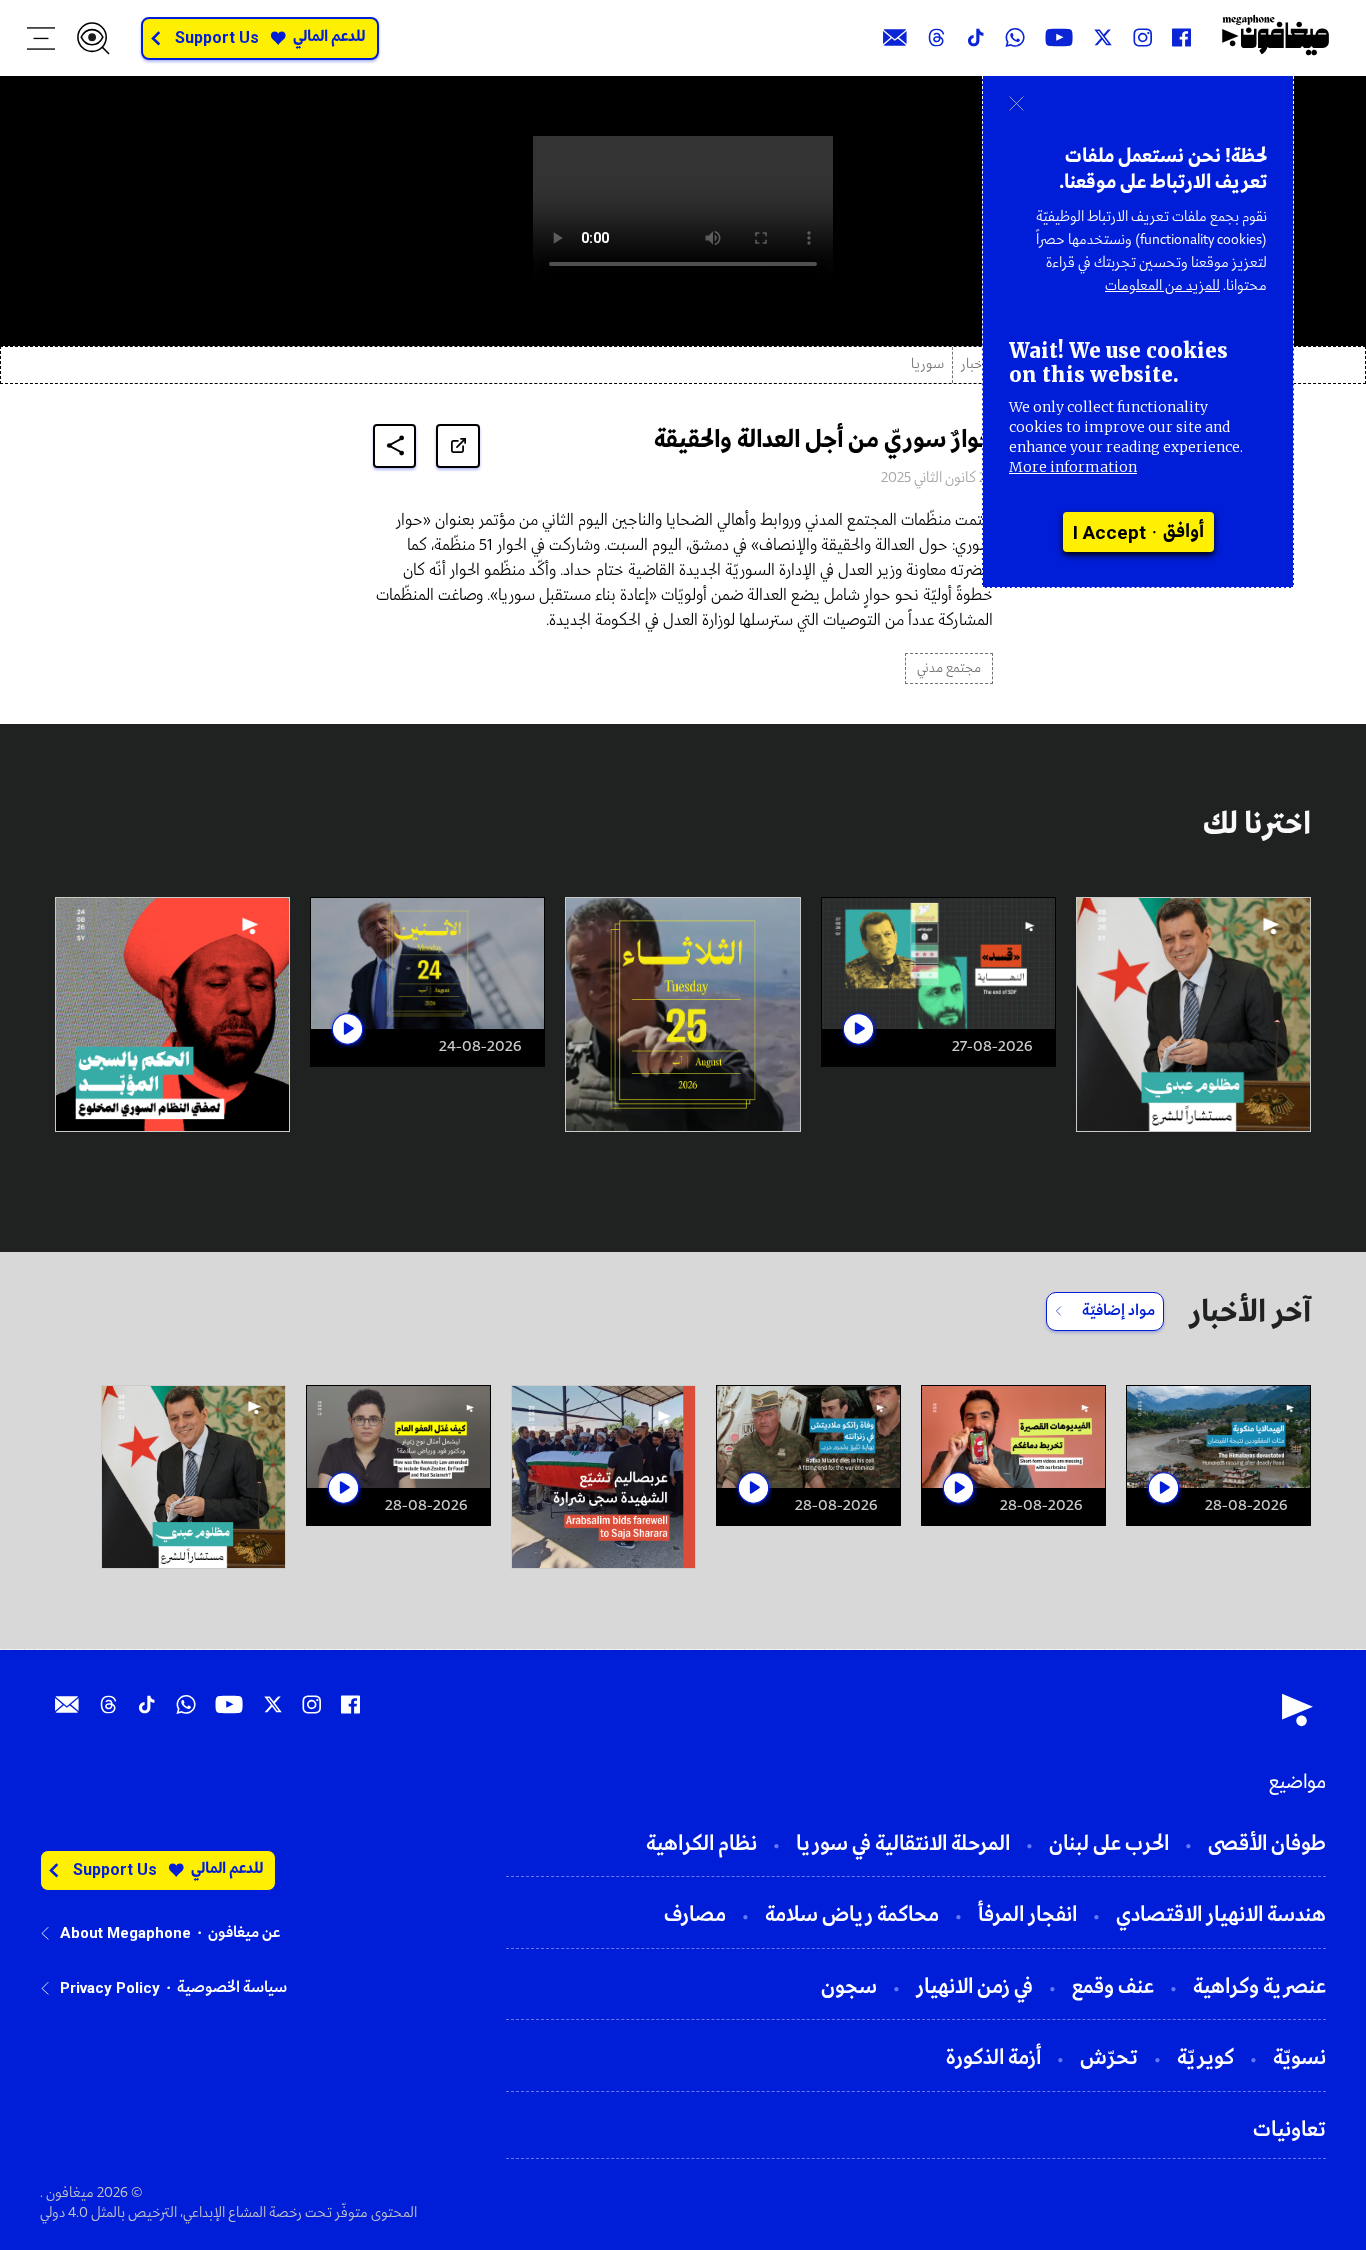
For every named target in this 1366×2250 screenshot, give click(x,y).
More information (1073, 467)
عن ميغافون (244, 1933)
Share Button (395, 445)
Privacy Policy (110, 1988)
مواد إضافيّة (1118, 1311)
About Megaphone (125, 1933)
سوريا (927, 364)
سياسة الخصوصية (232, 1988)
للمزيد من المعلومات (1162, 286)
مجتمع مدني (949, 668)
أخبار (973, 364)
